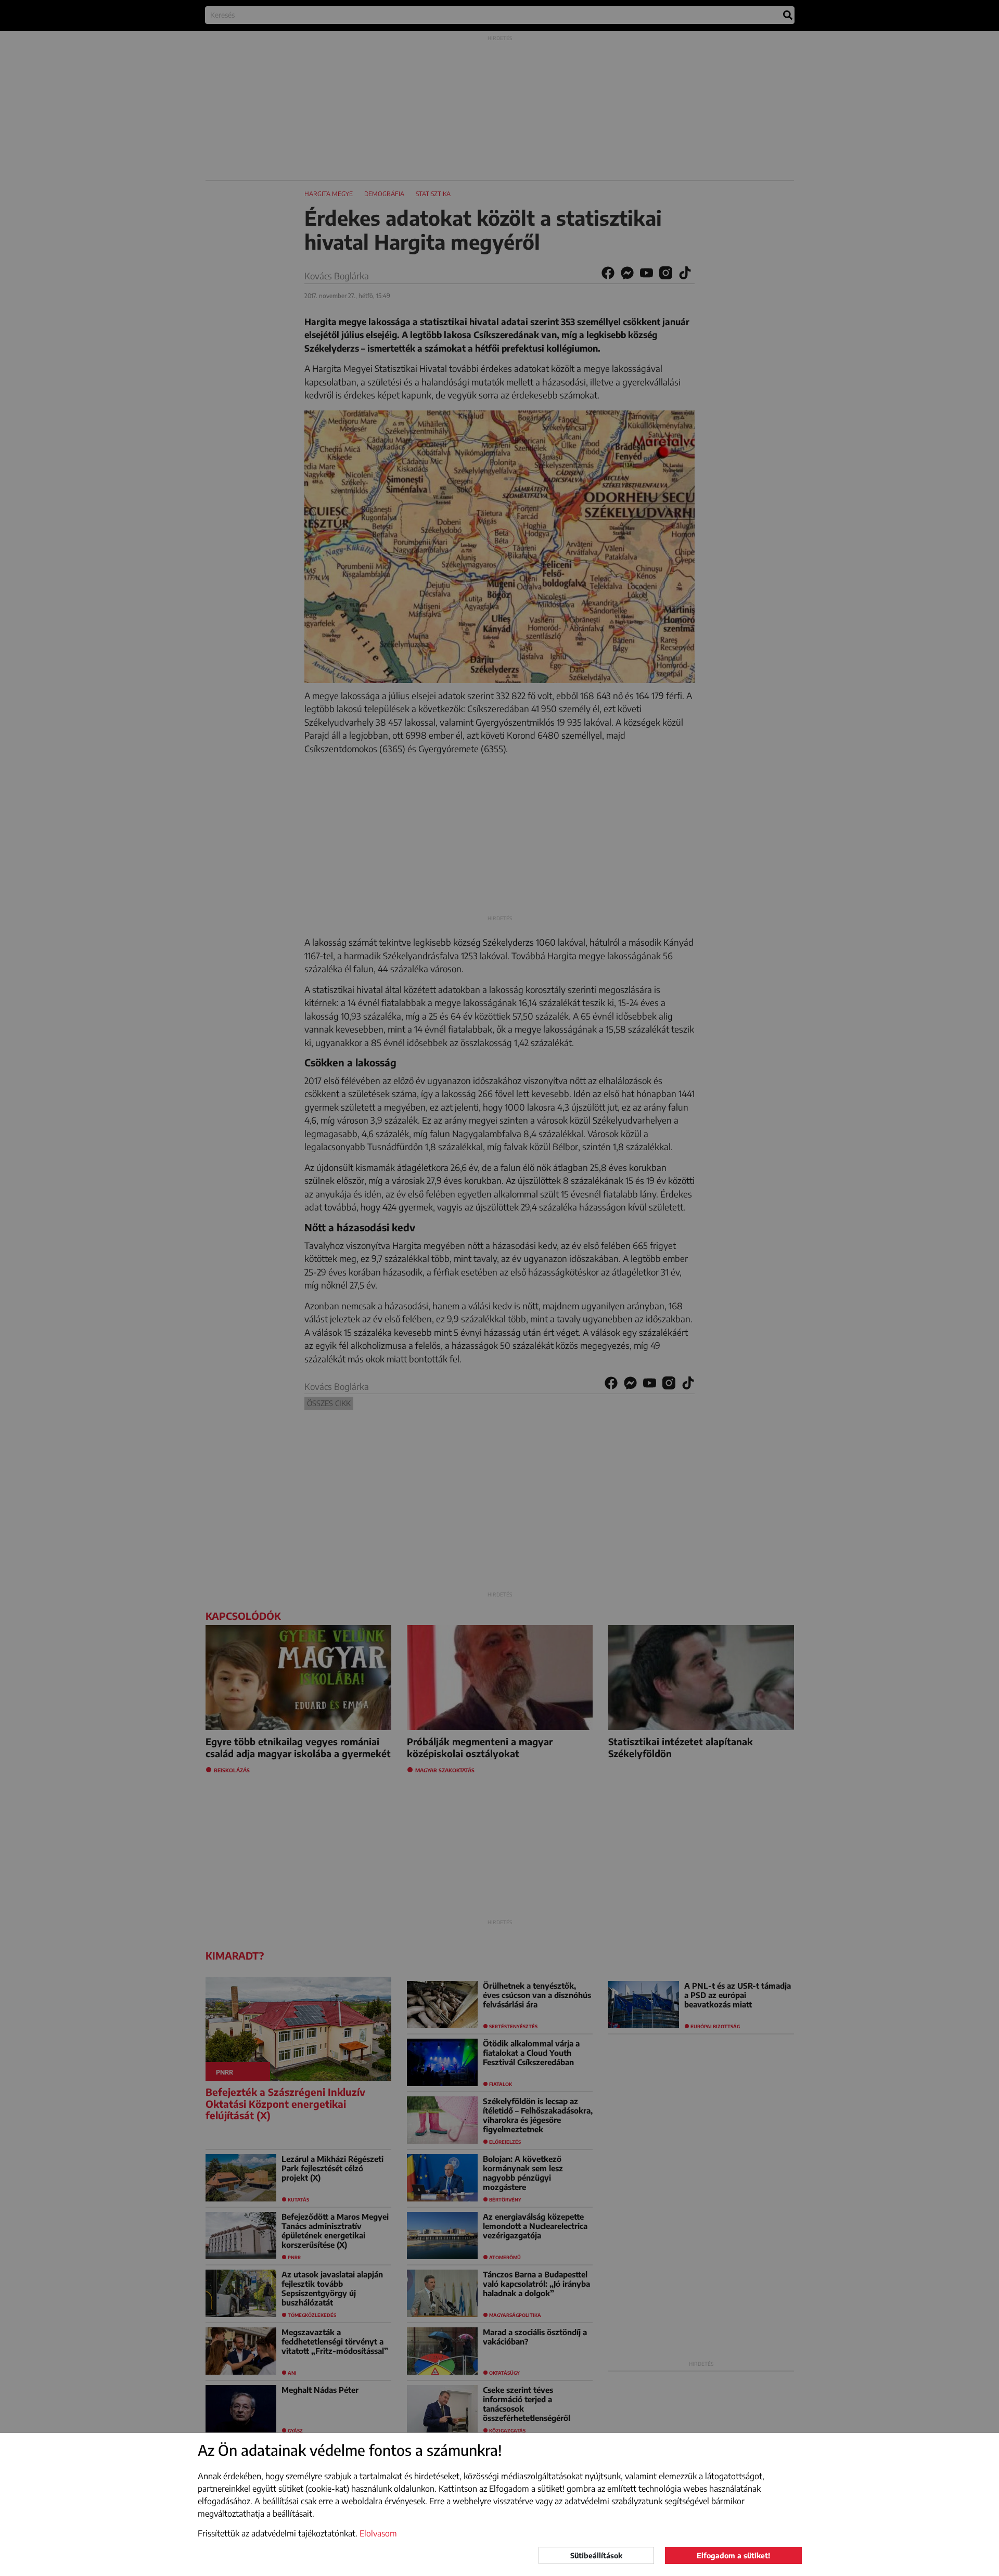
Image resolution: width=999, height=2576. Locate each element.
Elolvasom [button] (378, 2533)
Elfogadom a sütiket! (733, 2555)
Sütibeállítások (596, 2555)
